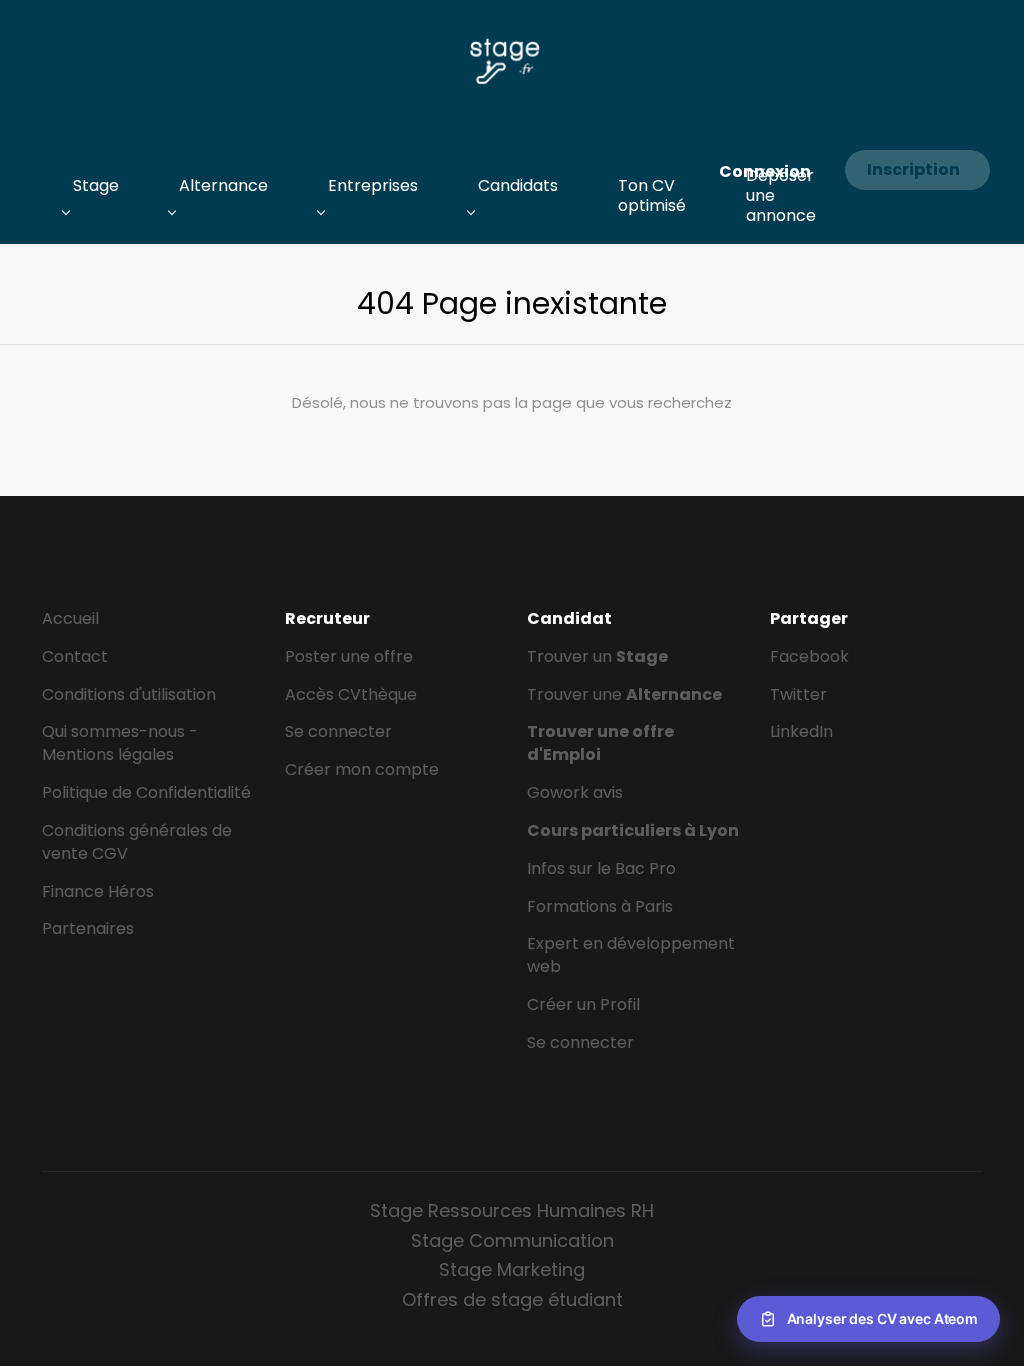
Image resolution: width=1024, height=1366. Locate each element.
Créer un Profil (583, 1004)
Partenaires (88, 928)
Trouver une (624, 694)
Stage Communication (512, 1240)
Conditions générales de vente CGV (137, 842)
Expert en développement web (631, 955)
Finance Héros (98, 891)
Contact (75, 656)
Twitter (798, 694)
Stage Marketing (512, 1269)
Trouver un (597, 656)
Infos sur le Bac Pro (601, 868)
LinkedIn (801, 731)
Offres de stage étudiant (512, 1299)
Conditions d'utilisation (129, 694)
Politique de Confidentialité (146, 792)
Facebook (809, 656)
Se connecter (338, 731)
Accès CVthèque (351, 694)
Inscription (913, 169)
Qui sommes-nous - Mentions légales (120, 743)
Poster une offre (349, 656)
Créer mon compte (362, 769)
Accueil (70, 618)
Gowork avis (575, 792)
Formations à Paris (600, 906)
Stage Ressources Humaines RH (512, 1210)
